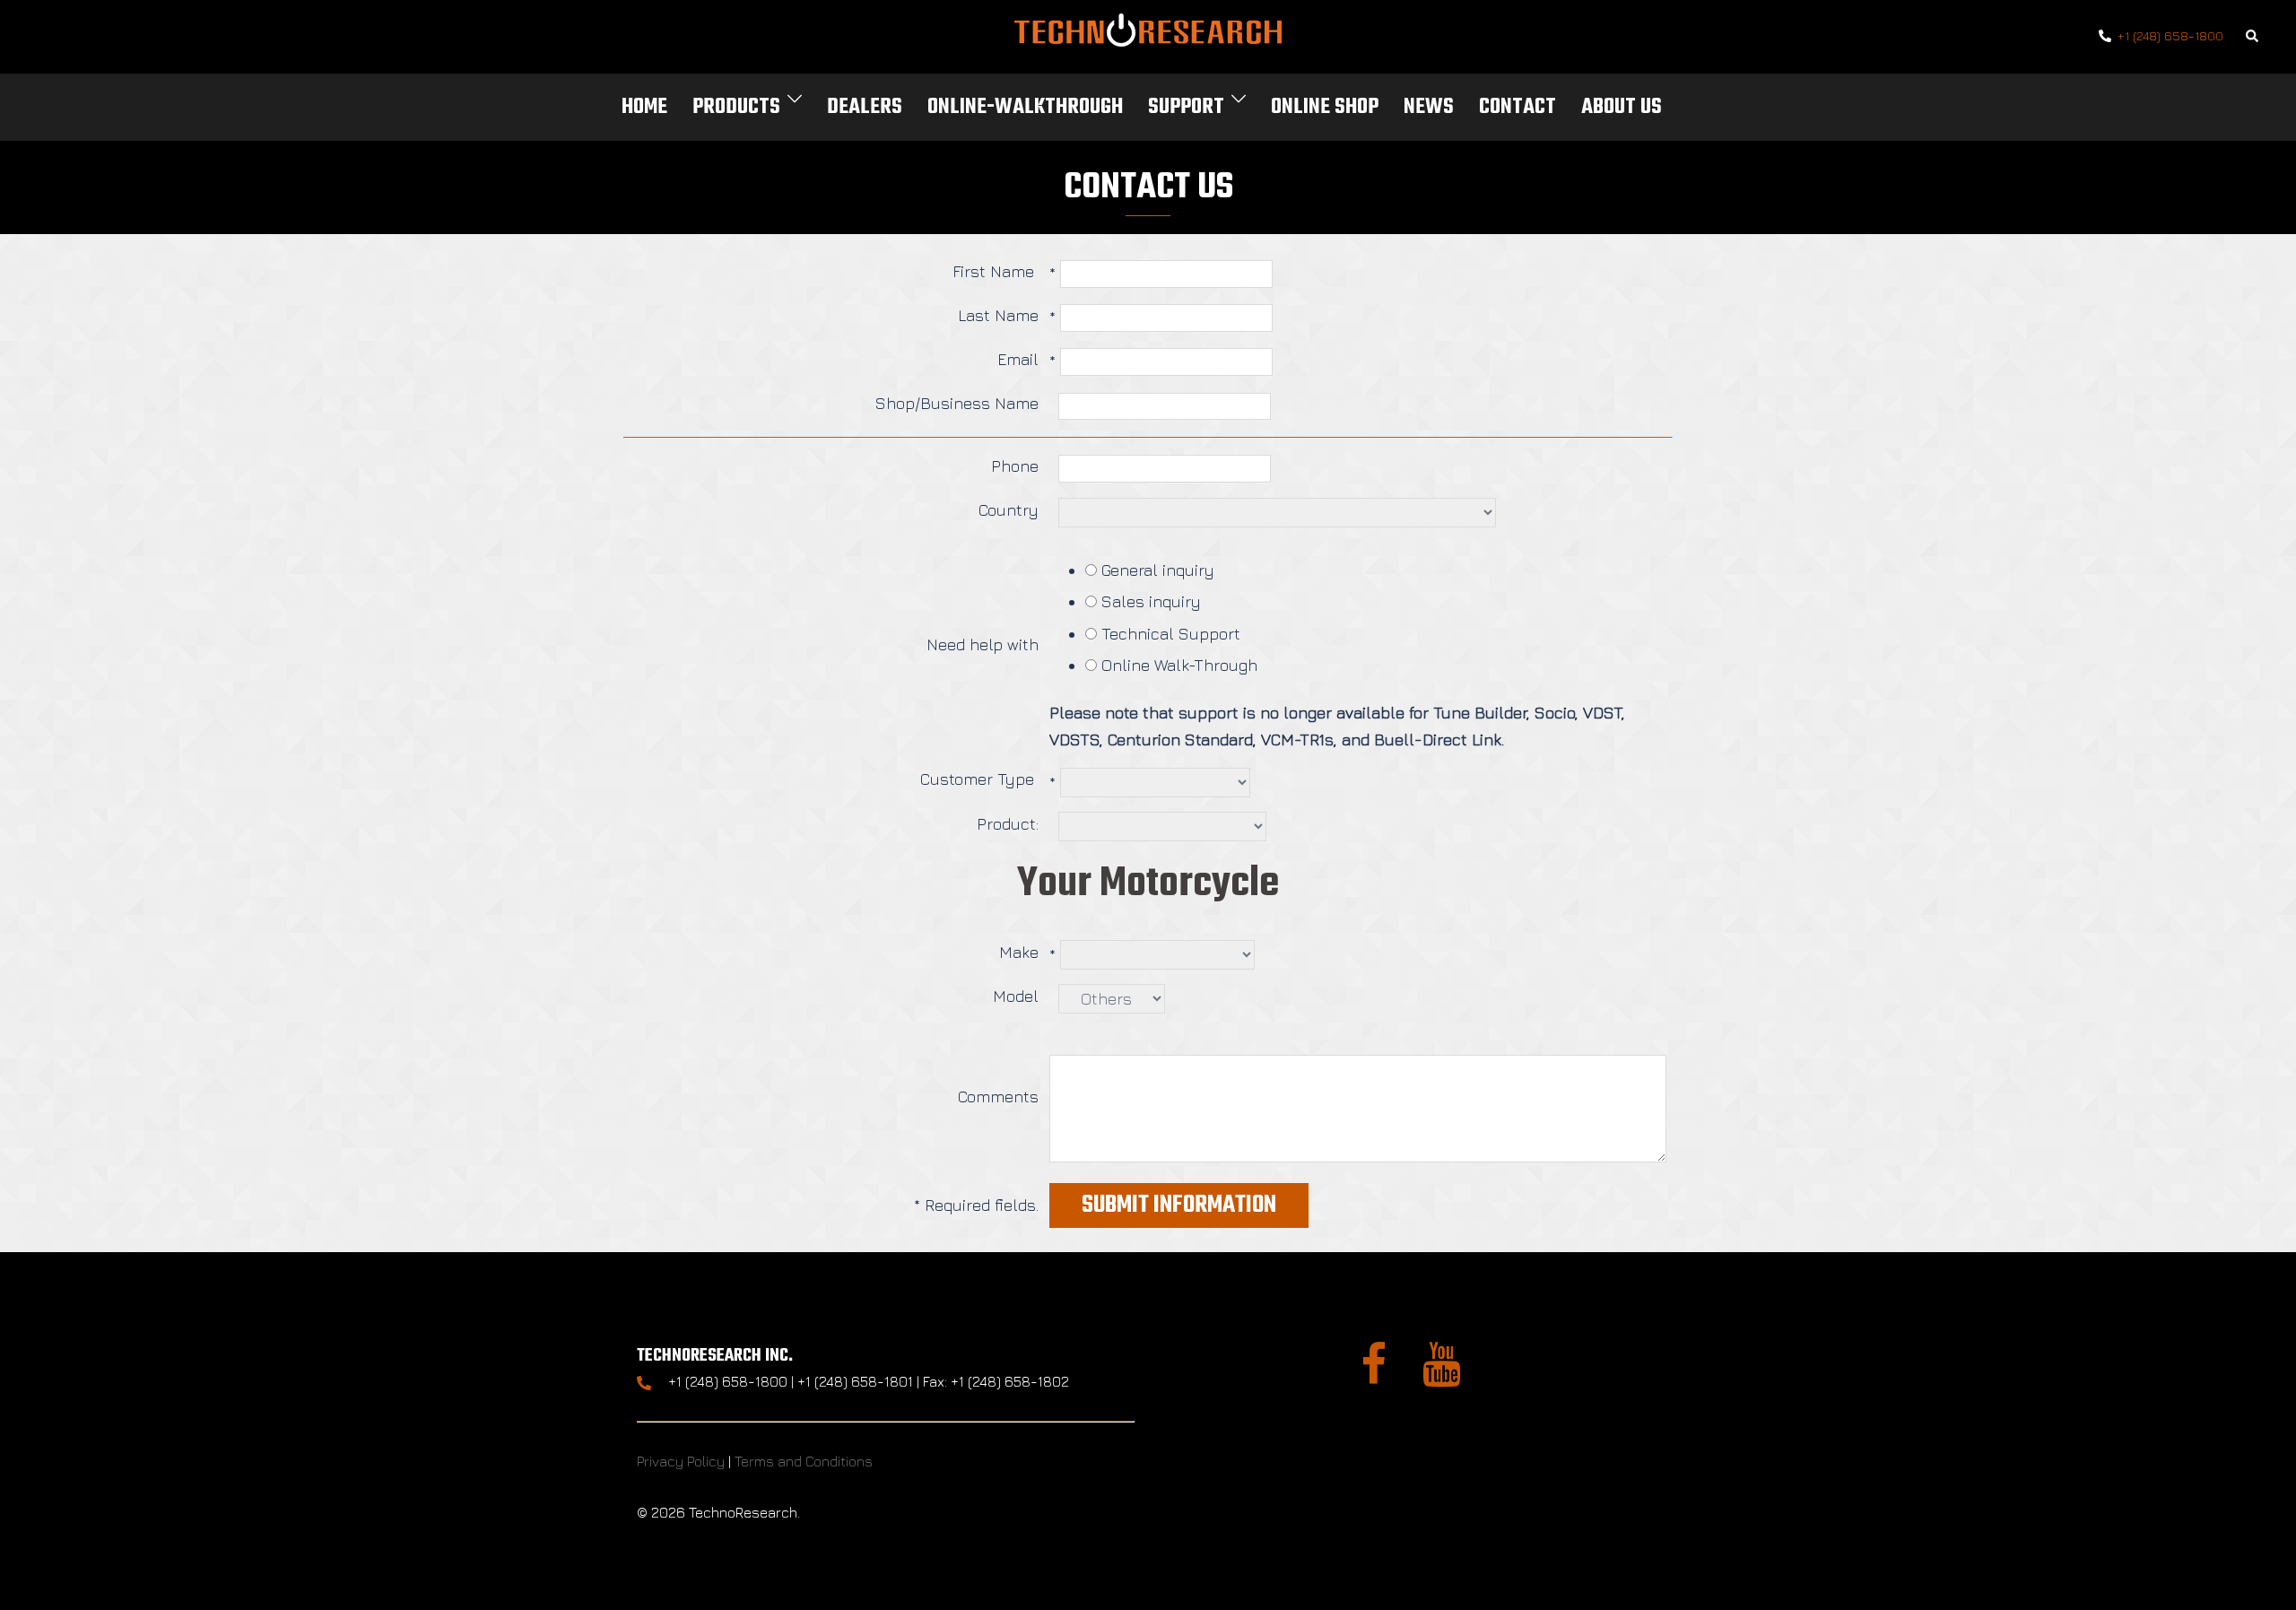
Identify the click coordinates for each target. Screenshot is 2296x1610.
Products (736, 107)
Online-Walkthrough (1025, 107)
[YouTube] (1442, 1375)
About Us (1622, 107)
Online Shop (1325, 107)
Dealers (865, 107)
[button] (2253, 37)
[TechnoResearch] (1148, 35)
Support (1186, 107)
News (1429, 107)
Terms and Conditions (804, 1461)
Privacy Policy (681, 1461)
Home (644, 107)
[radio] (1091, 570)
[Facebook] (1374, 1375)
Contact (1518, 107)
